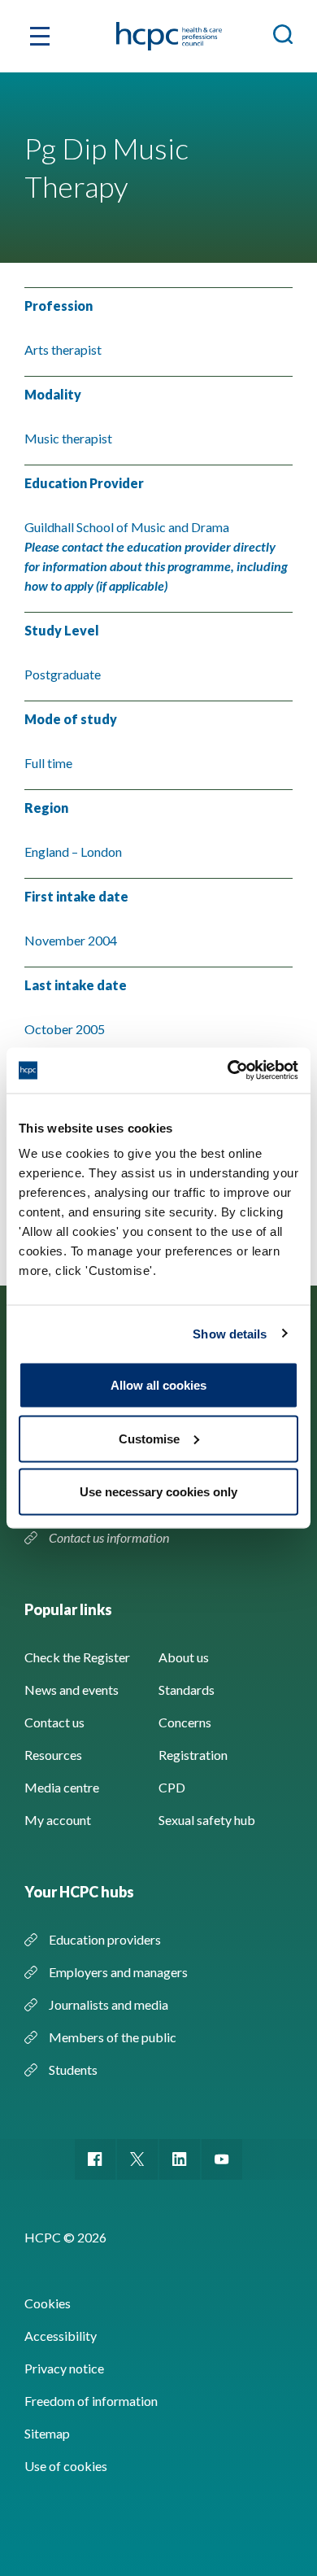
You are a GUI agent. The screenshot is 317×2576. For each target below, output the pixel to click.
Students (73, 2070)
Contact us (54, 1722)
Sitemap (47, 2433)
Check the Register (77, 1657)
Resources (53, 1755)
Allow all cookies (158, 1385)
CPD (172, 1787)
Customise (149, 1438)
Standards (187, 1690)
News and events (72, 1690)
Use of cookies (66, 2466)
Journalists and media (109, 2004)
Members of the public (113, 2037)
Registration (193, 1755)
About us (184, 1657)
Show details (230, 1333)
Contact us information (110, 1537)
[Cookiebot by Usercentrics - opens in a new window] (228, 1071)
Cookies (48, 2303)
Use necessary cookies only (158, 1492)
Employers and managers (118, 1972)
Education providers (105, 1939)
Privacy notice (64, 2368)
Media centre (62, 1787)
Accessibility (61, 2336)
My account (58, 1820)
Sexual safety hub (207, 1820)
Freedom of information (91, 2401)
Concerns (185, 1722)
